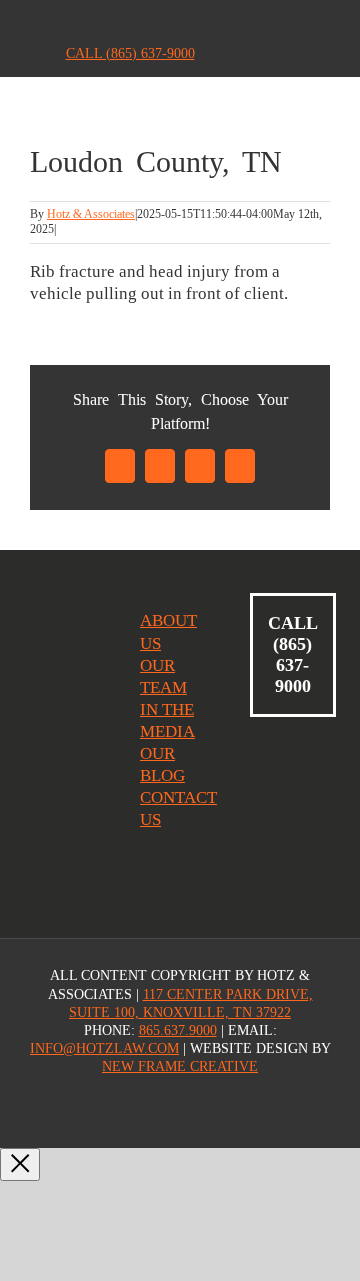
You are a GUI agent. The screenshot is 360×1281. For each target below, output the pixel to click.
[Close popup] (20, 1164)
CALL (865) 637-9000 (130, 53)
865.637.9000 (178, 1030)
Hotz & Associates (91, 214)
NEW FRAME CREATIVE (180, 1066)
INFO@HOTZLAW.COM (104, 1048)
